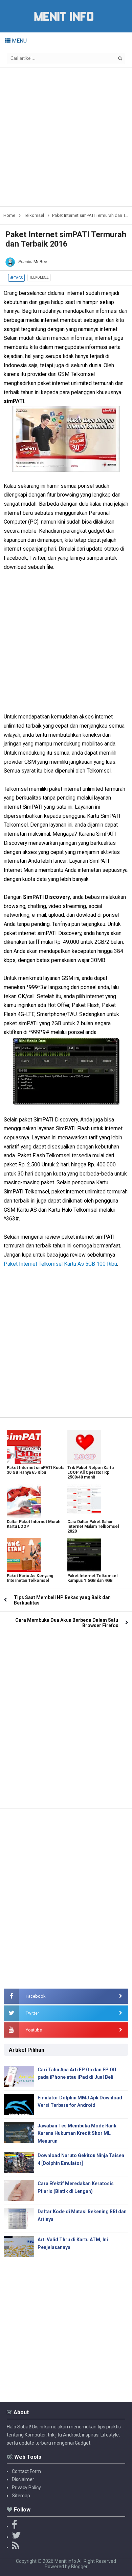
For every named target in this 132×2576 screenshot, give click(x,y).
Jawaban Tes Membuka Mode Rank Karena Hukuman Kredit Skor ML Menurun (77, 2133)
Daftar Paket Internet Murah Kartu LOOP (34, 1524)
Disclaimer (23, 2479)
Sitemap (21, 2496)
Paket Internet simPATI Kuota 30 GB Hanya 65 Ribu (36, 1470)
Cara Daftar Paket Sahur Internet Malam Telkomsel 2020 (93, 1526)
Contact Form (26, 2471)
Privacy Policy (26, 2487)
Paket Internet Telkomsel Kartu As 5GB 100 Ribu (60, 1264)
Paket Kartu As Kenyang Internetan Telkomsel (30, 1578)
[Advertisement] (66, 137)
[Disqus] (66, 1719)
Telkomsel (39, 277)
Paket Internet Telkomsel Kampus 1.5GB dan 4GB (92, 1578)
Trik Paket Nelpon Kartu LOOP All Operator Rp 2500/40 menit (91, 1472)
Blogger (79, 2567)
